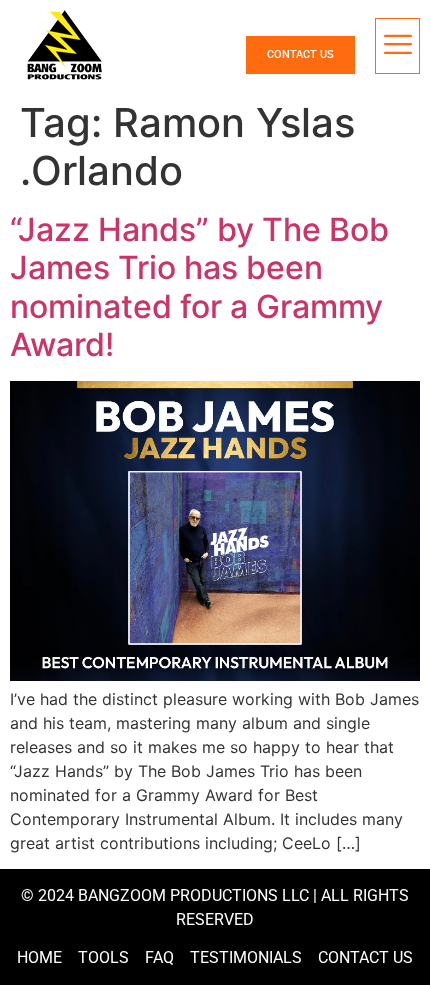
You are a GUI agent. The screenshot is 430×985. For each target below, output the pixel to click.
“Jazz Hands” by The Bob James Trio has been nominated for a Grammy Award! (199, 287)
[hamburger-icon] (397, 46)
